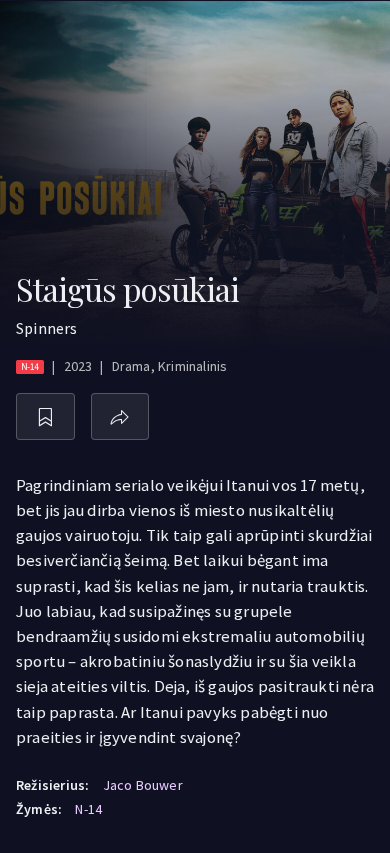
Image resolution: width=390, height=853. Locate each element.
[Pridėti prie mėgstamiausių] (45, 416)
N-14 (88, 809)
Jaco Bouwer (143, 785)
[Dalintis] (120, 416)
